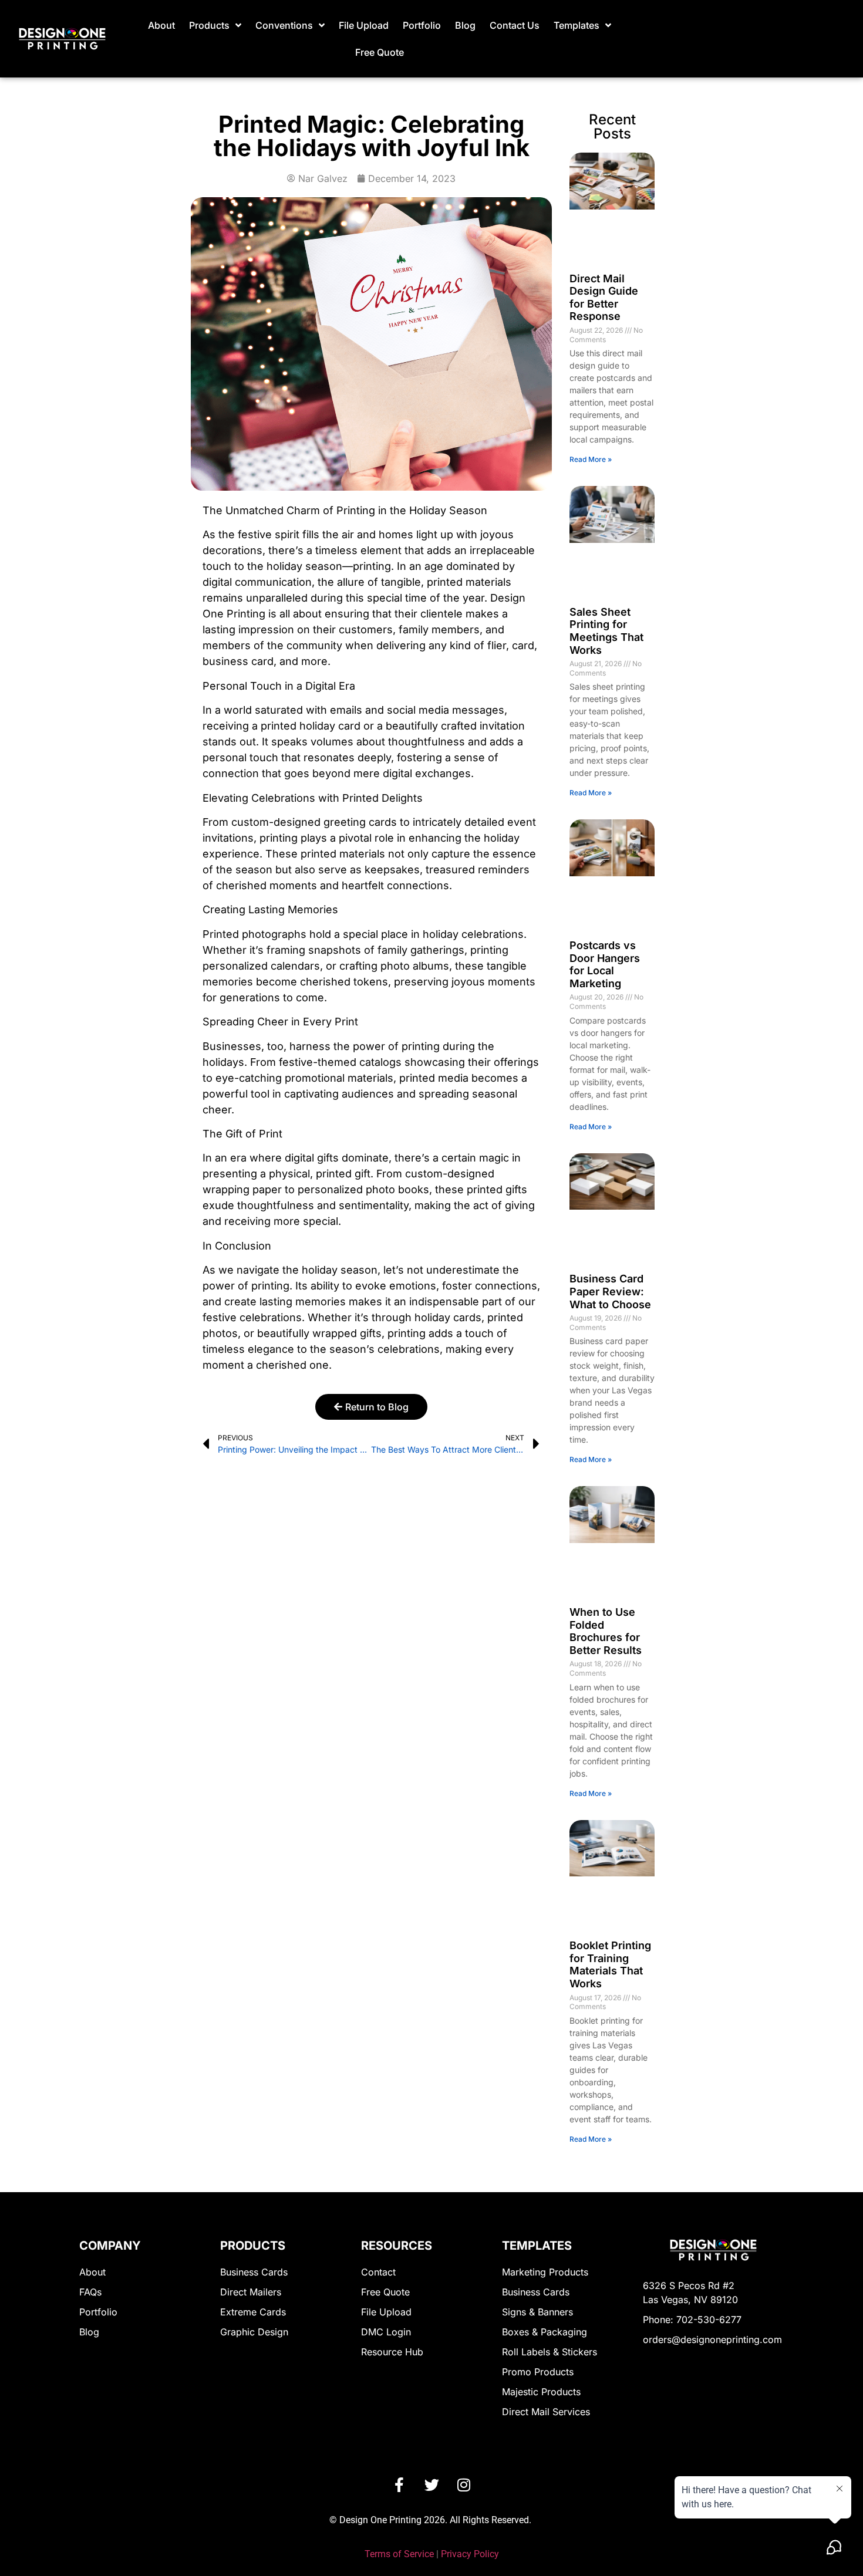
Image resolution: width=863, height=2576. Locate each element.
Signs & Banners (537, 2312)
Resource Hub (392, 2352)
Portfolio (422, 25)
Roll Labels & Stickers (550, 2352)
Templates (577, 25)
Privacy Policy (470, 2554)
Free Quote (380, 52)
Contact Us (515, 25)
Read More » (591, 459)
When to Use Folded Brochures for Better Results (606, 1631)
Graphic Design (254, 2332)
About (161, 25)
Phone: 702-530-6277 (692, 2320)
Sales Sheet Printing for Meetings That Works (606, 631)
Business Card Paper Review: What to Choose (610, 1291)
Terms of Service (399, 2554)
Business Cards (254, 2272)
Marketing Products (545, 2272)
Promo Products (538, 2372)
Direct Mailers (251, 2292)
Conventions (284, 25)
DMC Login (386, 2332)
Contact (378, 2272)
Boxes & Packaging (545, 2332)
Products (209, 25)
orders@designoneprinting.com (712, 2339)
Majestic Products (541, 2392)
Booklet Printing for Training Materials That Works (610, 1964)
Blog (465, 25)
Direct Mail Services (546, 2412)
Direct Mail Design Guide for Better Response (604, 298)
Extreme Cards (253, 2312)
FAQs (90, 2292)
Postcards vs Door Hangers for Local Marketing (605, 964)
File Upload (364, 25)
